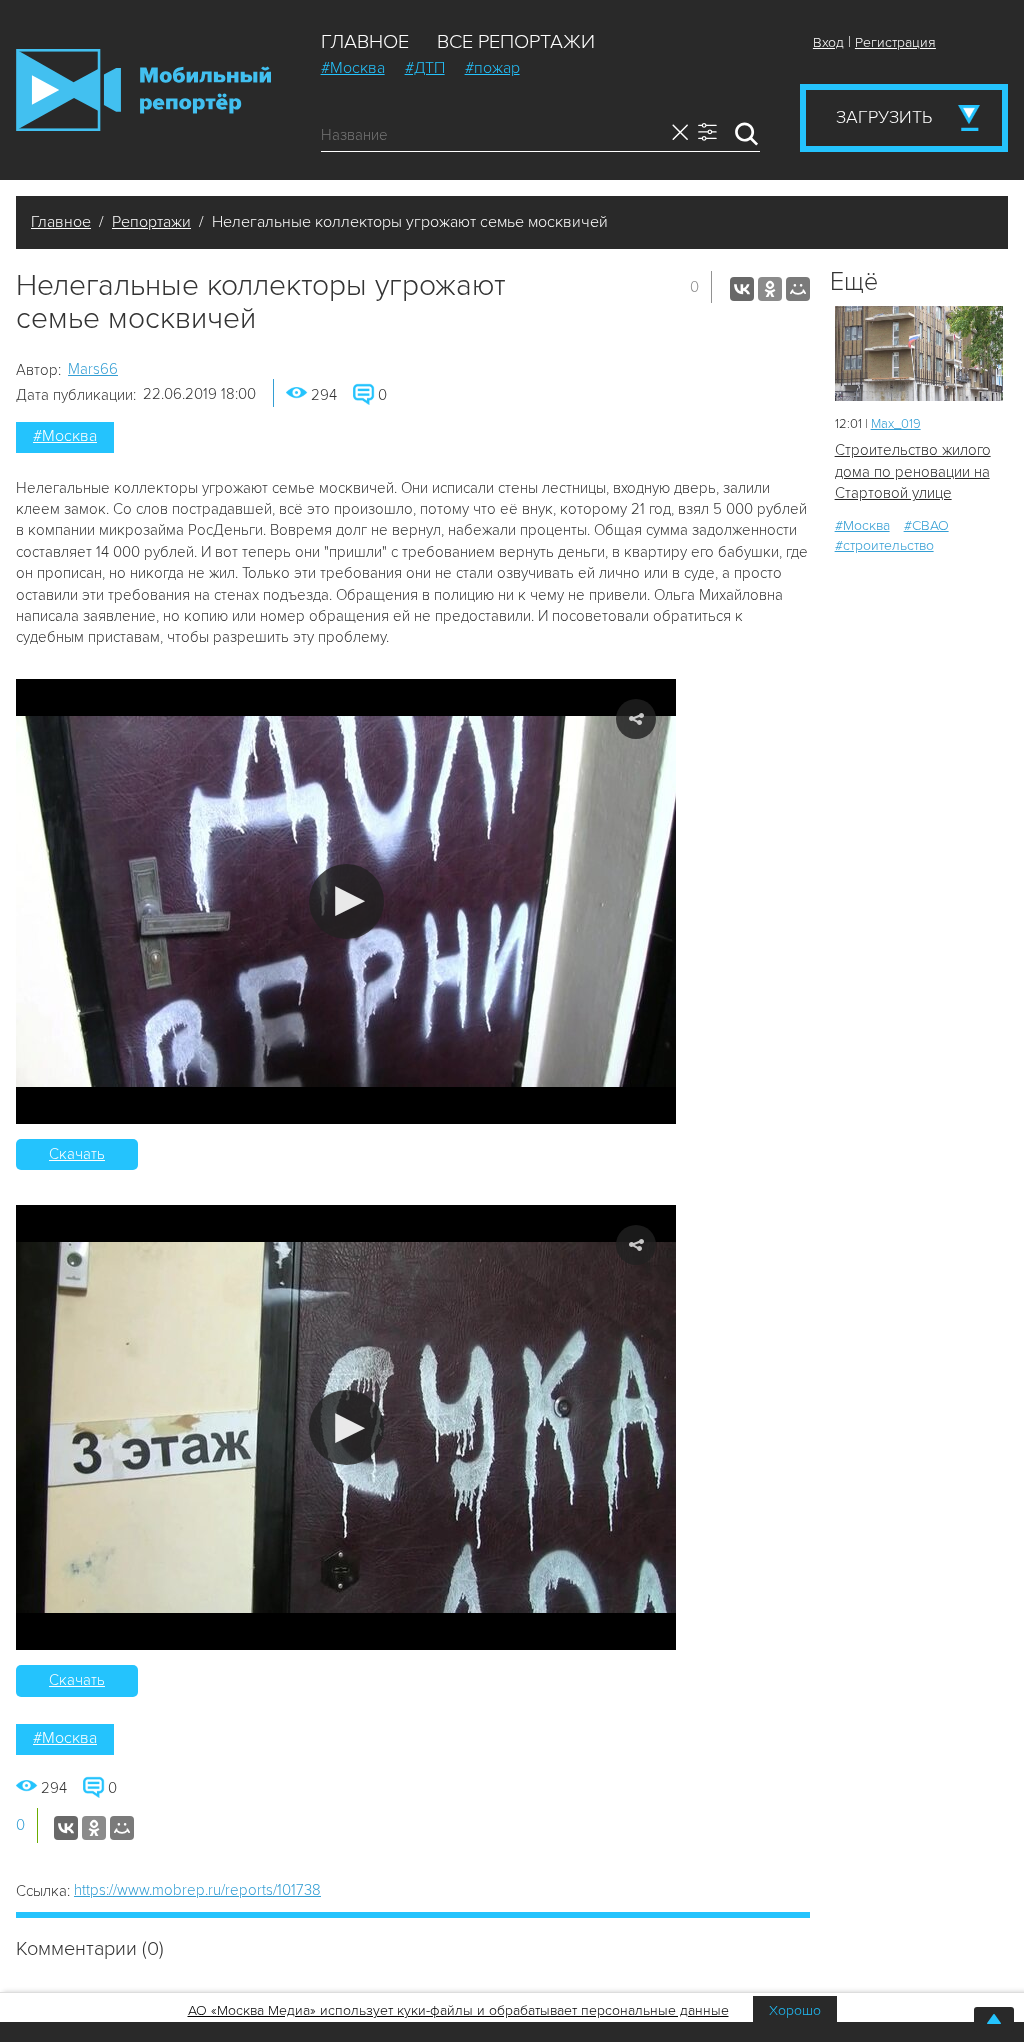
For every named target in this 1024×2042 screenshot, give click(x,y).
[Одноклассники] (770, 289)
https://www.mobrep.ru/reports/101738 (197, 1890)
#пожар (492, 68)
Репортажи (151, 222)
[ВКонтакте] (742, 289)
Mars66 (93, 369)
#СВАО (926, 525)
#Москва (353, 68)
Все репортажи (516, 42)
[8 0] (919, 353)
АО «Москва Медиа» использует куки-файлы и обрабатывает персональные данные (458, 2010)
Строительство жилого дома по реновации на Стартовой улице (913, 471)
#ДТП (425, 68)
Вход (828, 42)
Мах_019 (896, 424)
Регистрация (895, 42)
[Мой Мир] (798, 289)
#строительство (884, 545)
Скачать (77, 1154)
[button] (346, 901)
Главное (365, 42)
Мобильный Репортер (143, 90)
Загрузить (884, 117)
